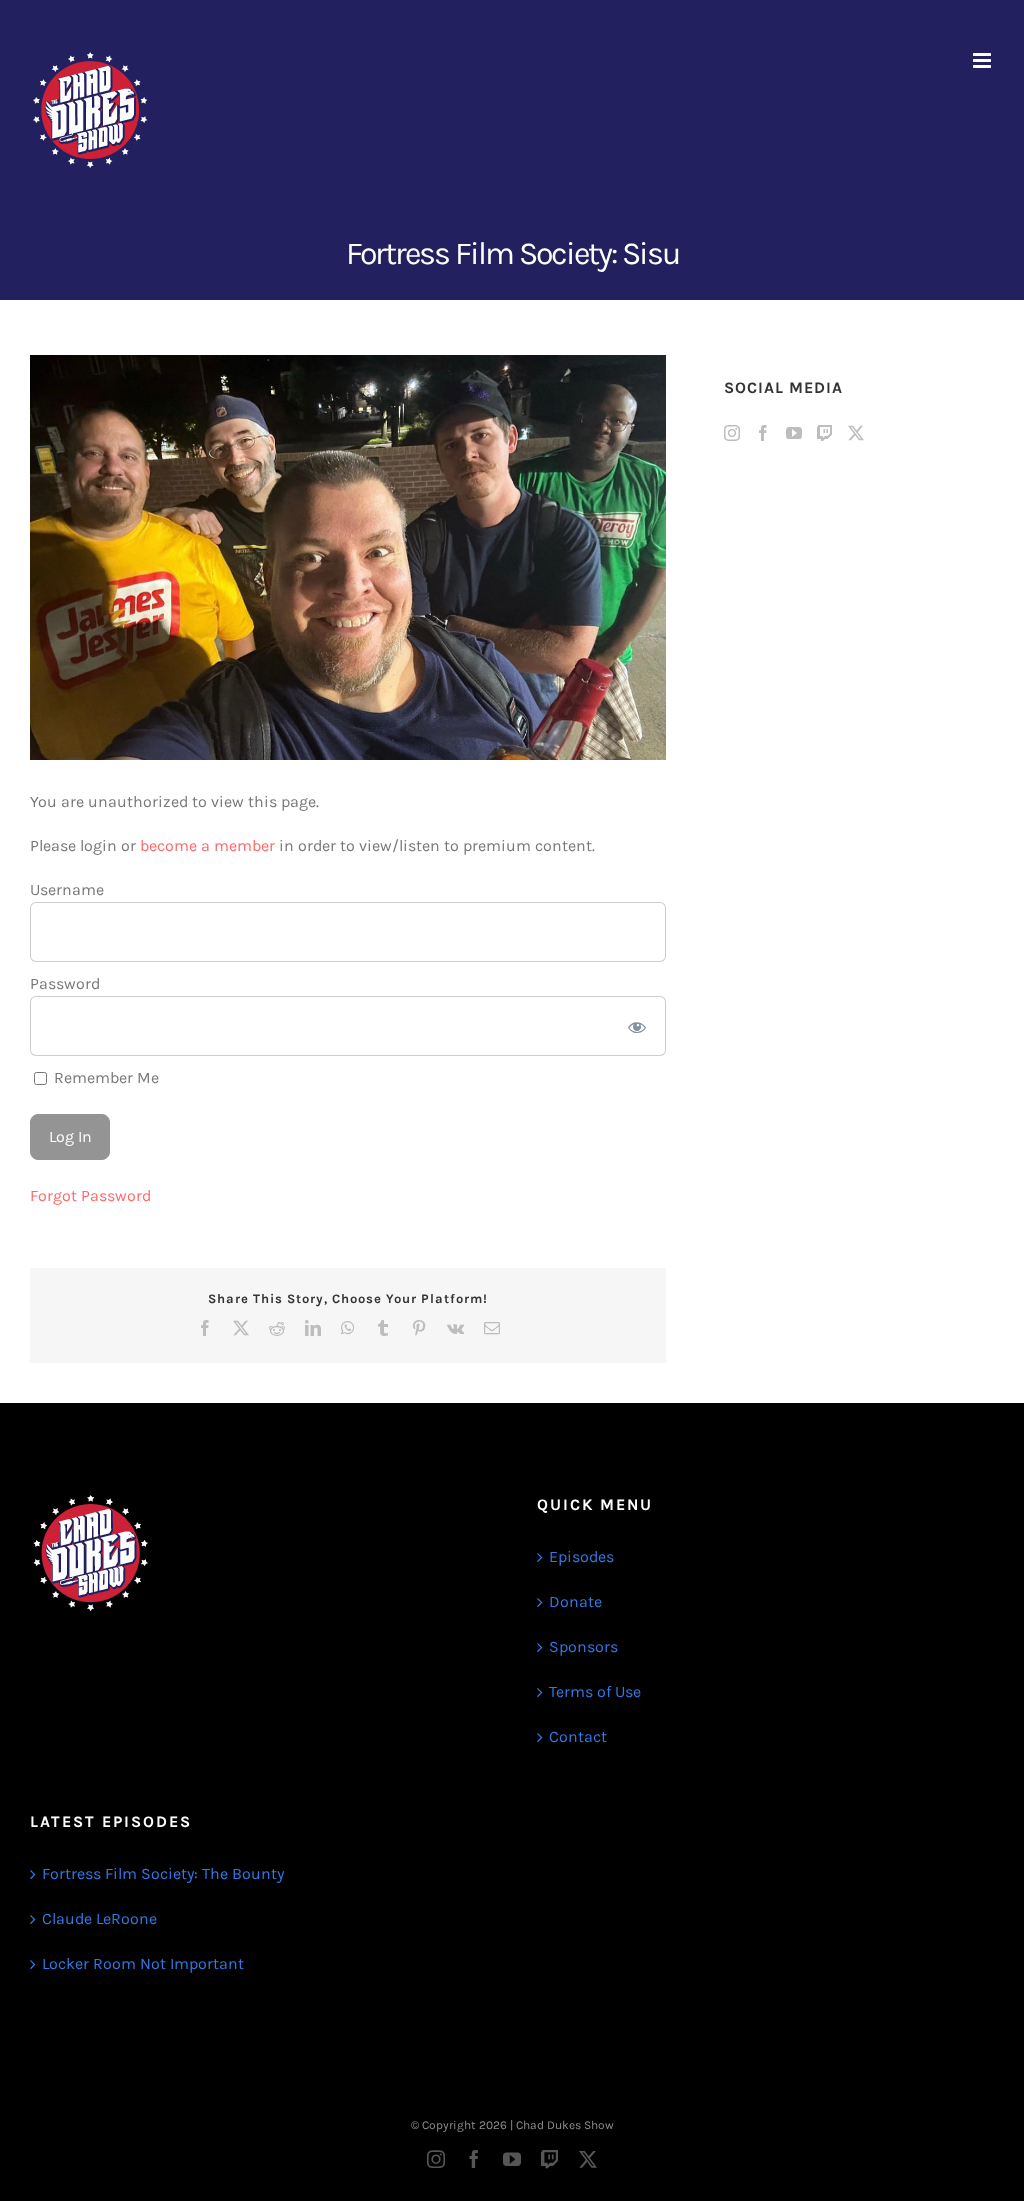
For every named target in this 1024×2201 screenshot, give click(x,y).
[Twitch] (825, 433)
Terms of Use (595, 1691)
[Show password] (636, 1026)
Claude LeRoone (99, 1918)
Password (65, 983)
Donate (575, 1601)
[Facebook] (763, 433)
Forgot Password (90, 1195)
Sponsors (583, 1646)
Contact (578, 1736)
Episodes (581, 1556)
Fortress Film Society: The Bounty (163, 1873)
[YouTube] (794, 433)
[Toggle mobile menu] (983, 60)
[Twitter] (856, 433)
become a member (207, 845)
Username (67, 889)
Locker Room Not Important (143, 1963)
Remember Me (104, 1077)
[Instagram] (732, 433)
